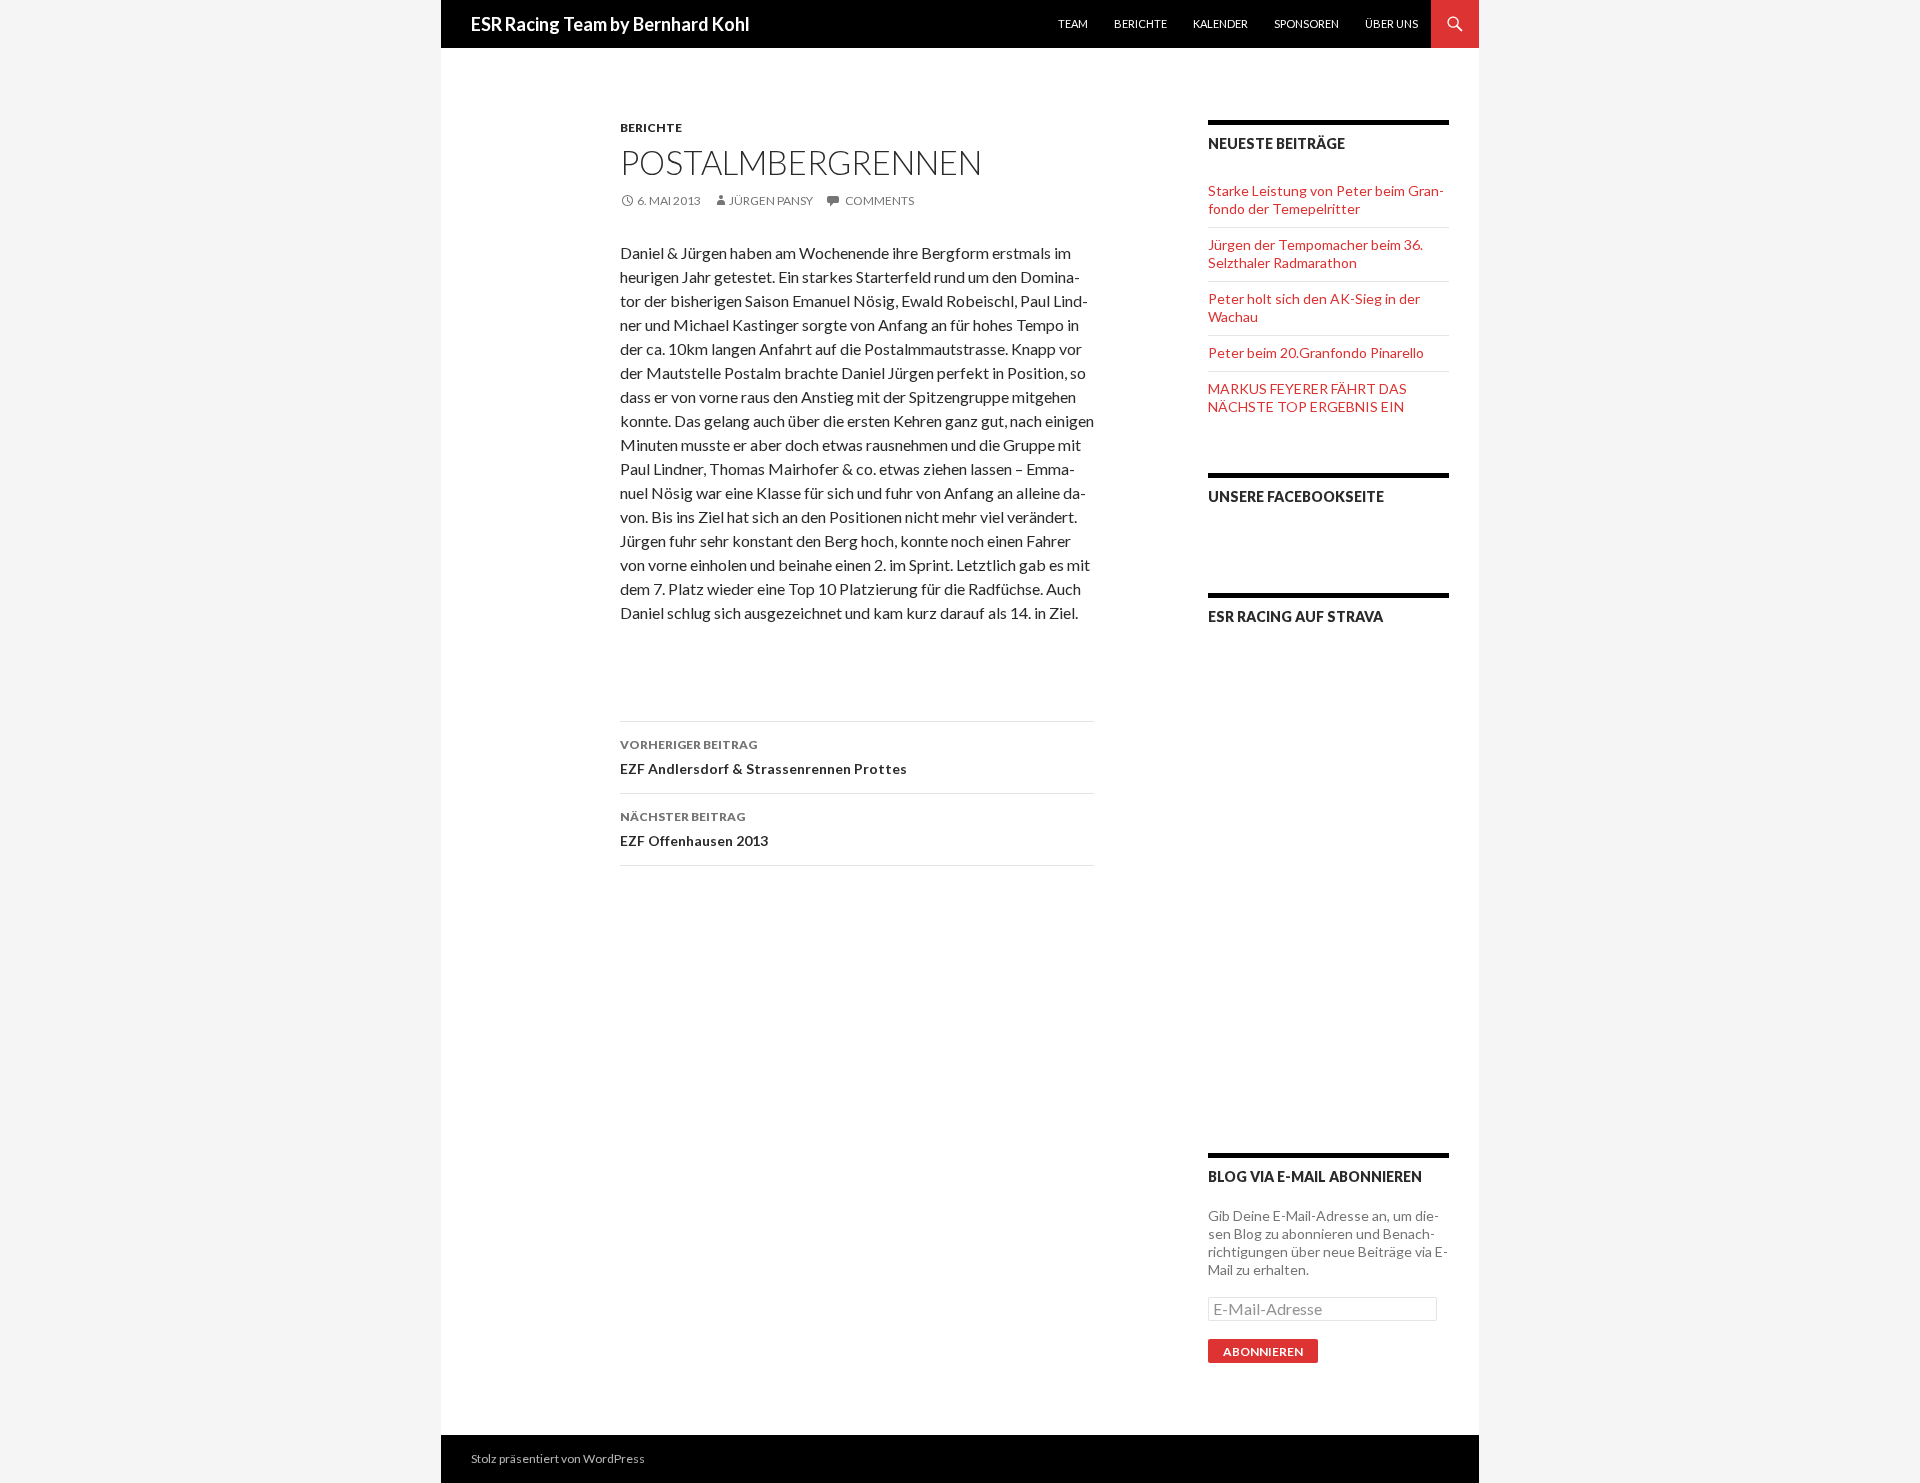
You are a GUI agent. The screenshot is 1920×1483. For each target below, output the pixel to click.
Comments (878, 200)
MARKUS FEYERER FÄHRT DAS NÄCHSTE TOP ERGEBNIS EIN (1307, 397)
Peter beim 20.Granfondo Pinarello (1316, 352)
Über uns (1391, 23)
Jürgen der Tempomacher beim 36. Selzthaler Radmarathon (1315, 253)
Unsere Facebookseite (1296, 496)
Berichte (1140, 23)
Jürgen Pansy (771, 200)
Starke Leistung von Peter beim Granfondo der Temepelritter (1326, 199)
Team (1073, 23)
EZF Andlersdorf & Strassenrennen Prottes (763, 757)
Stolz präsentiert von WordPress (558, 1458)
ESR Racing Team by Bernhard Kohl (610, 24)
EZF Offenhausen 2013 (694, 829)
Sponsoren (1306, 23)
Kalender (1220, 23)
